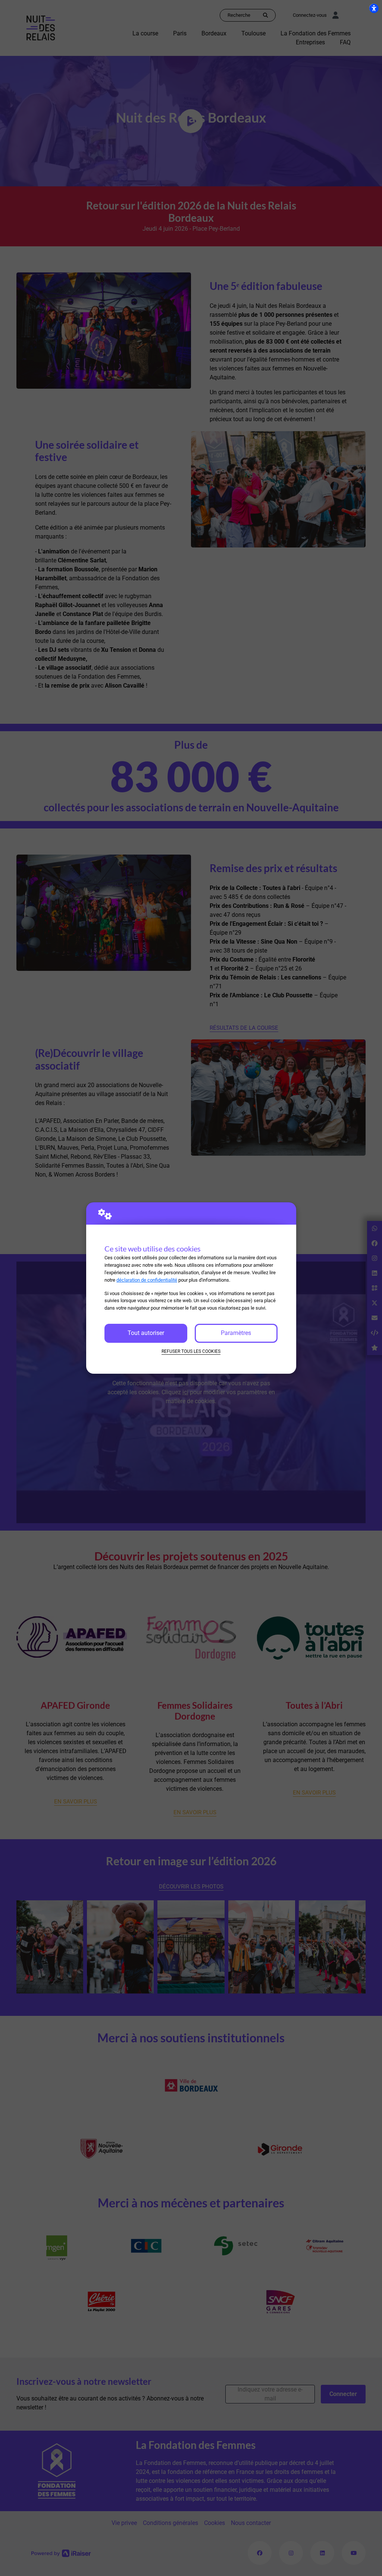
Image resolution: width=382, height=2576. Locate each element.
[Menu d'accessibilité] (374, 8)
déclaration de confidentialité (147, 1280)
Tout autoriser (146, 1333)
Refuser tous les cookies (191, 1351)
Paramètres (236, 1333)
